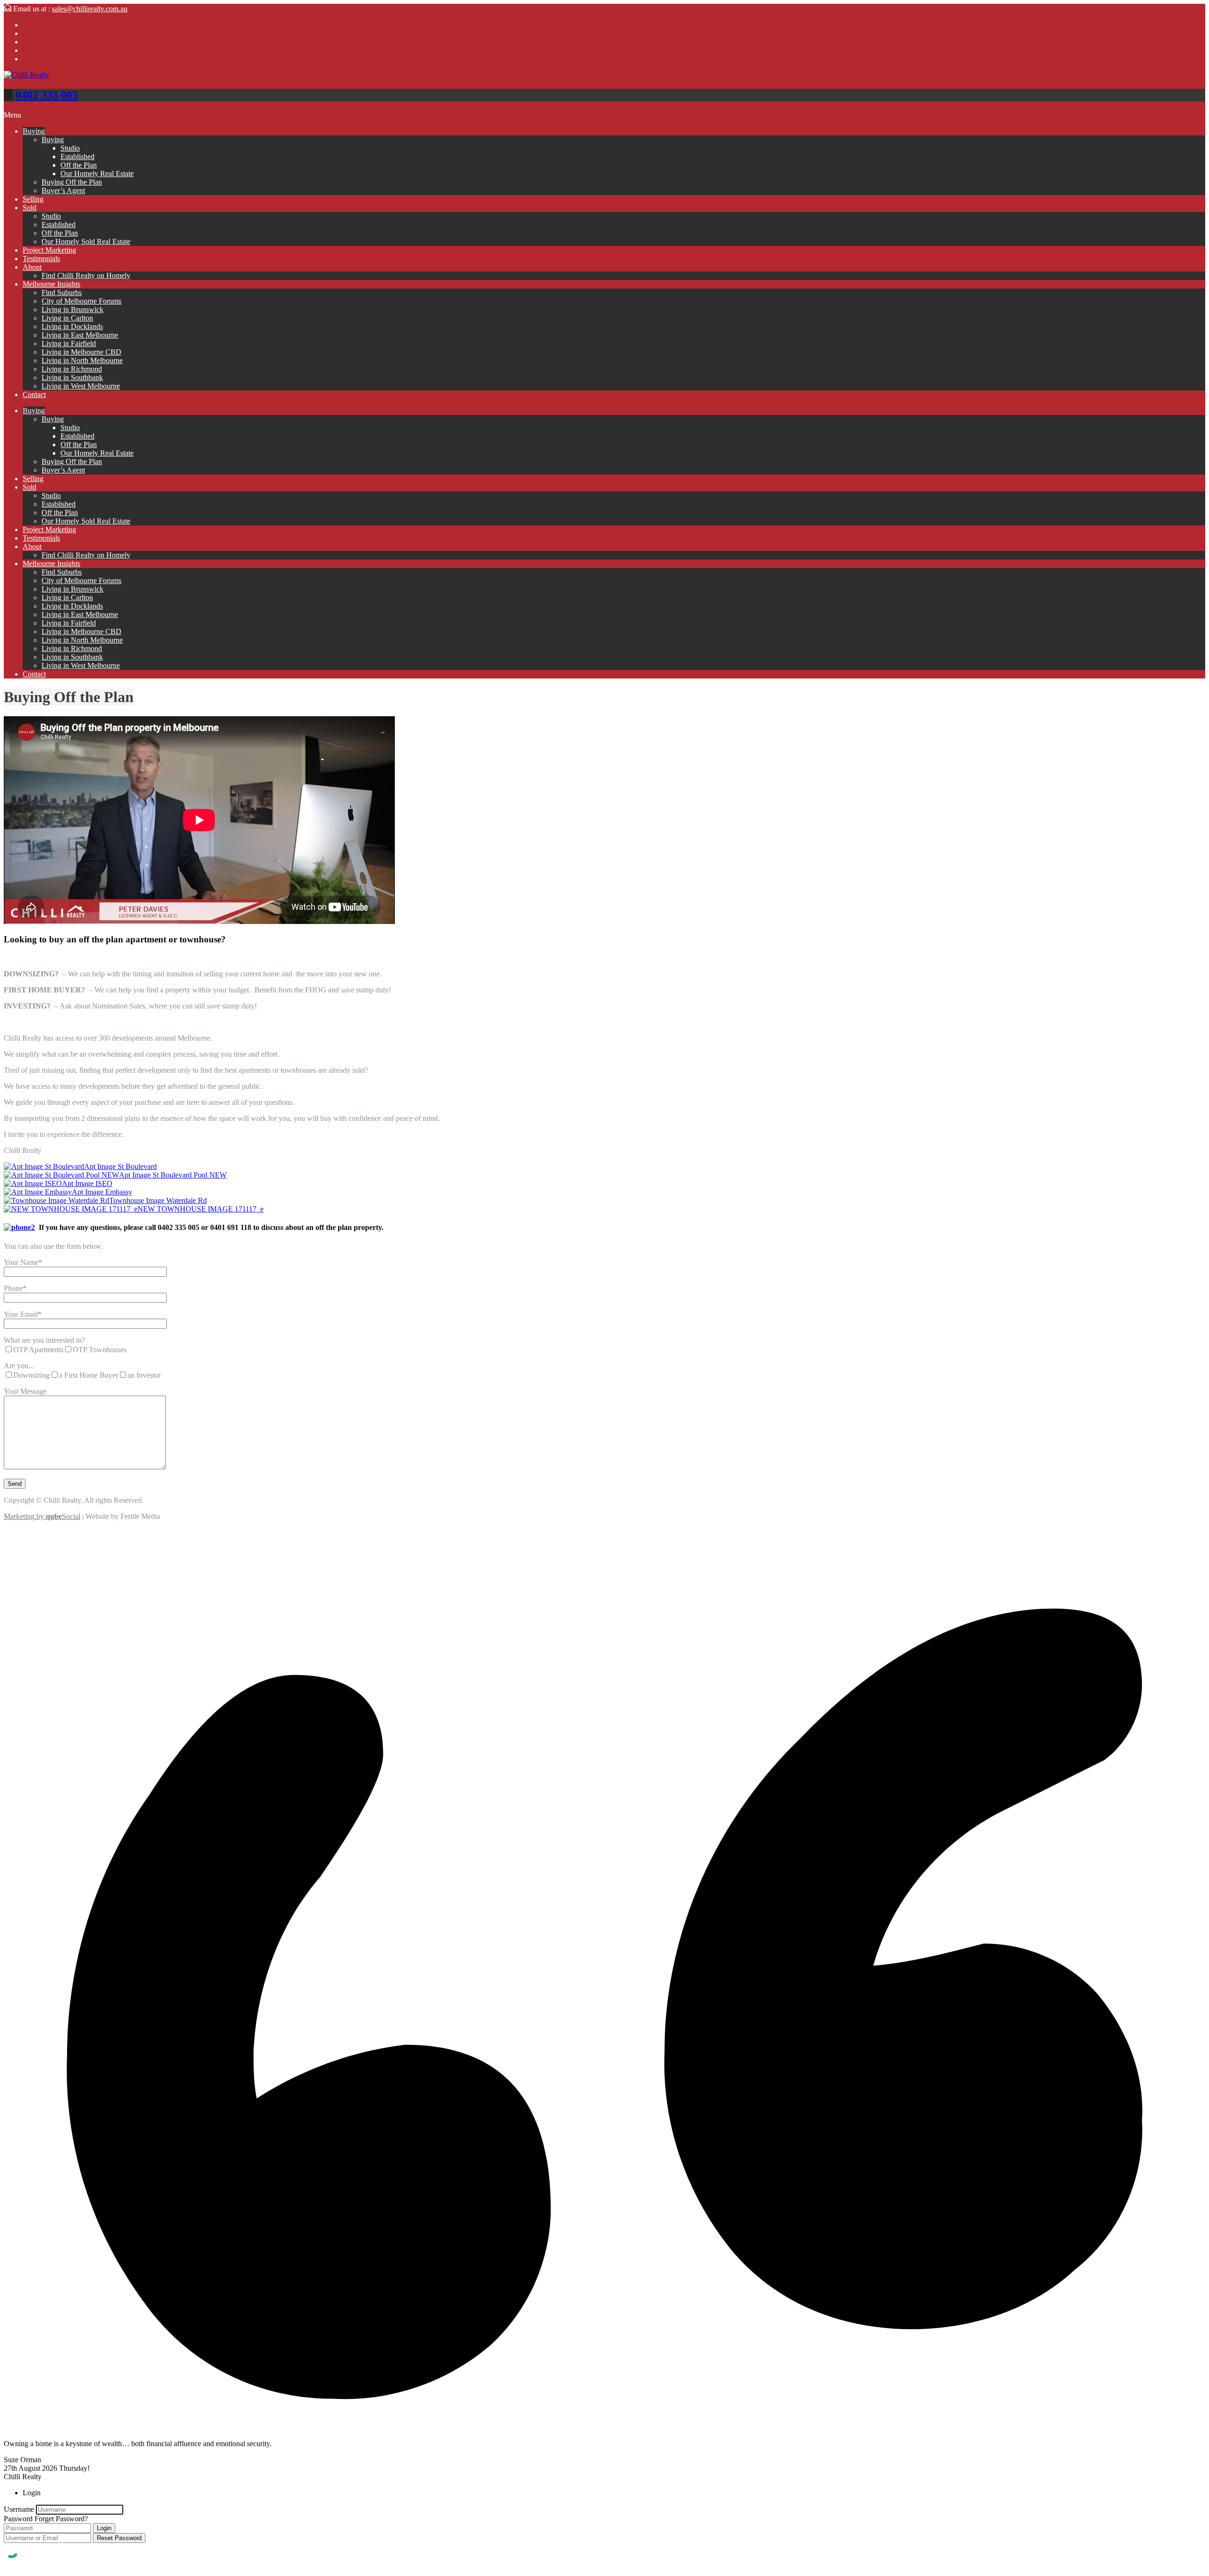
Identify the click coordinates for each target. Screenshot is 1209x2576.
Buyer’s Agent (63, 191)
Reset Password (119, 2538)
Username (19, 2509)
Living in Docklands (72, 326)
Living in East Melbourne (80, 335)
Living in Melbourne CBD (81, 352)
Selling (33, 199)
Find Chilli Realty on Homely (86, 275)
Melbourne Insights (51, 284)
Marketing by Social (42, 1516)
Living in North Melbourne (82, 360)
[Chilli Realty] (26, 75)
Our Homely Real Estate (97, 174)
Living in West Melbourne (81, 386)
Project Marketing (49, 250)
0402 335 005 (47, 95)
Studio (70, 148)
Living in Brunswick (72, 309)
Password (18, 2519)
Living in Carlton (67, 318)
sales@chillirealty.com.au (90, 9)
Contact (34, 394)
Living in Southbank (72, 377)
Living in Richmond (72, 369)
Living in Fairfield (69, 343)
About (32, 267)
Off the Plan (79, 165)
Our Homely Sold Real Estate (86, 241)
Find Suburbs (62, 292)
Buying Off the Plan (72, 182)
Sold (30, 208)
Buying (34, 131)
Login (104, 2528)
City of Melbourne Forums (81, 301)
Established (77, 157)
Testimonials (41, 258)
